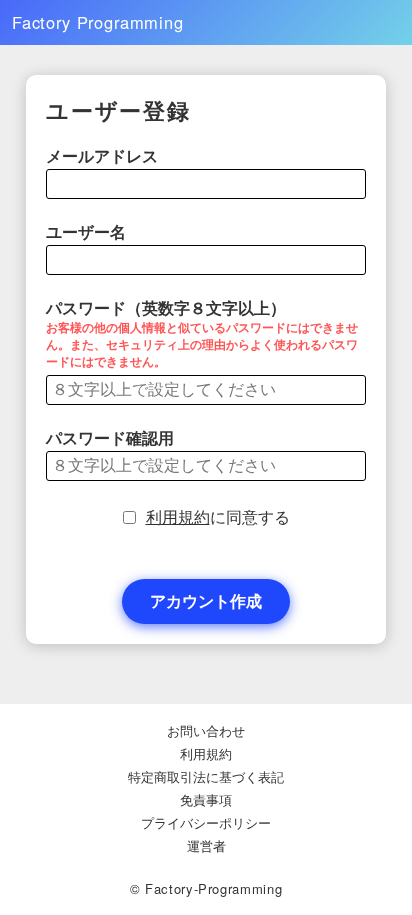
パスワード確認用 (110, 438)
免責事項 (206, 799)
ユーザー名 (86, 232)
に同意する (218, 517)
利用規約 (178, 517)
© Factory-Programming (206, 888)
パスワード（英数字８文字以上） (202, 335)
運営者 (206, 845)
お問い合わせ (206, 730)
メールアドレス (102, 156)
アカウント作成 (206, 600)
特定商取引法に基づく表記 (206, 776)
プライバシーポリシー (206, 822)
